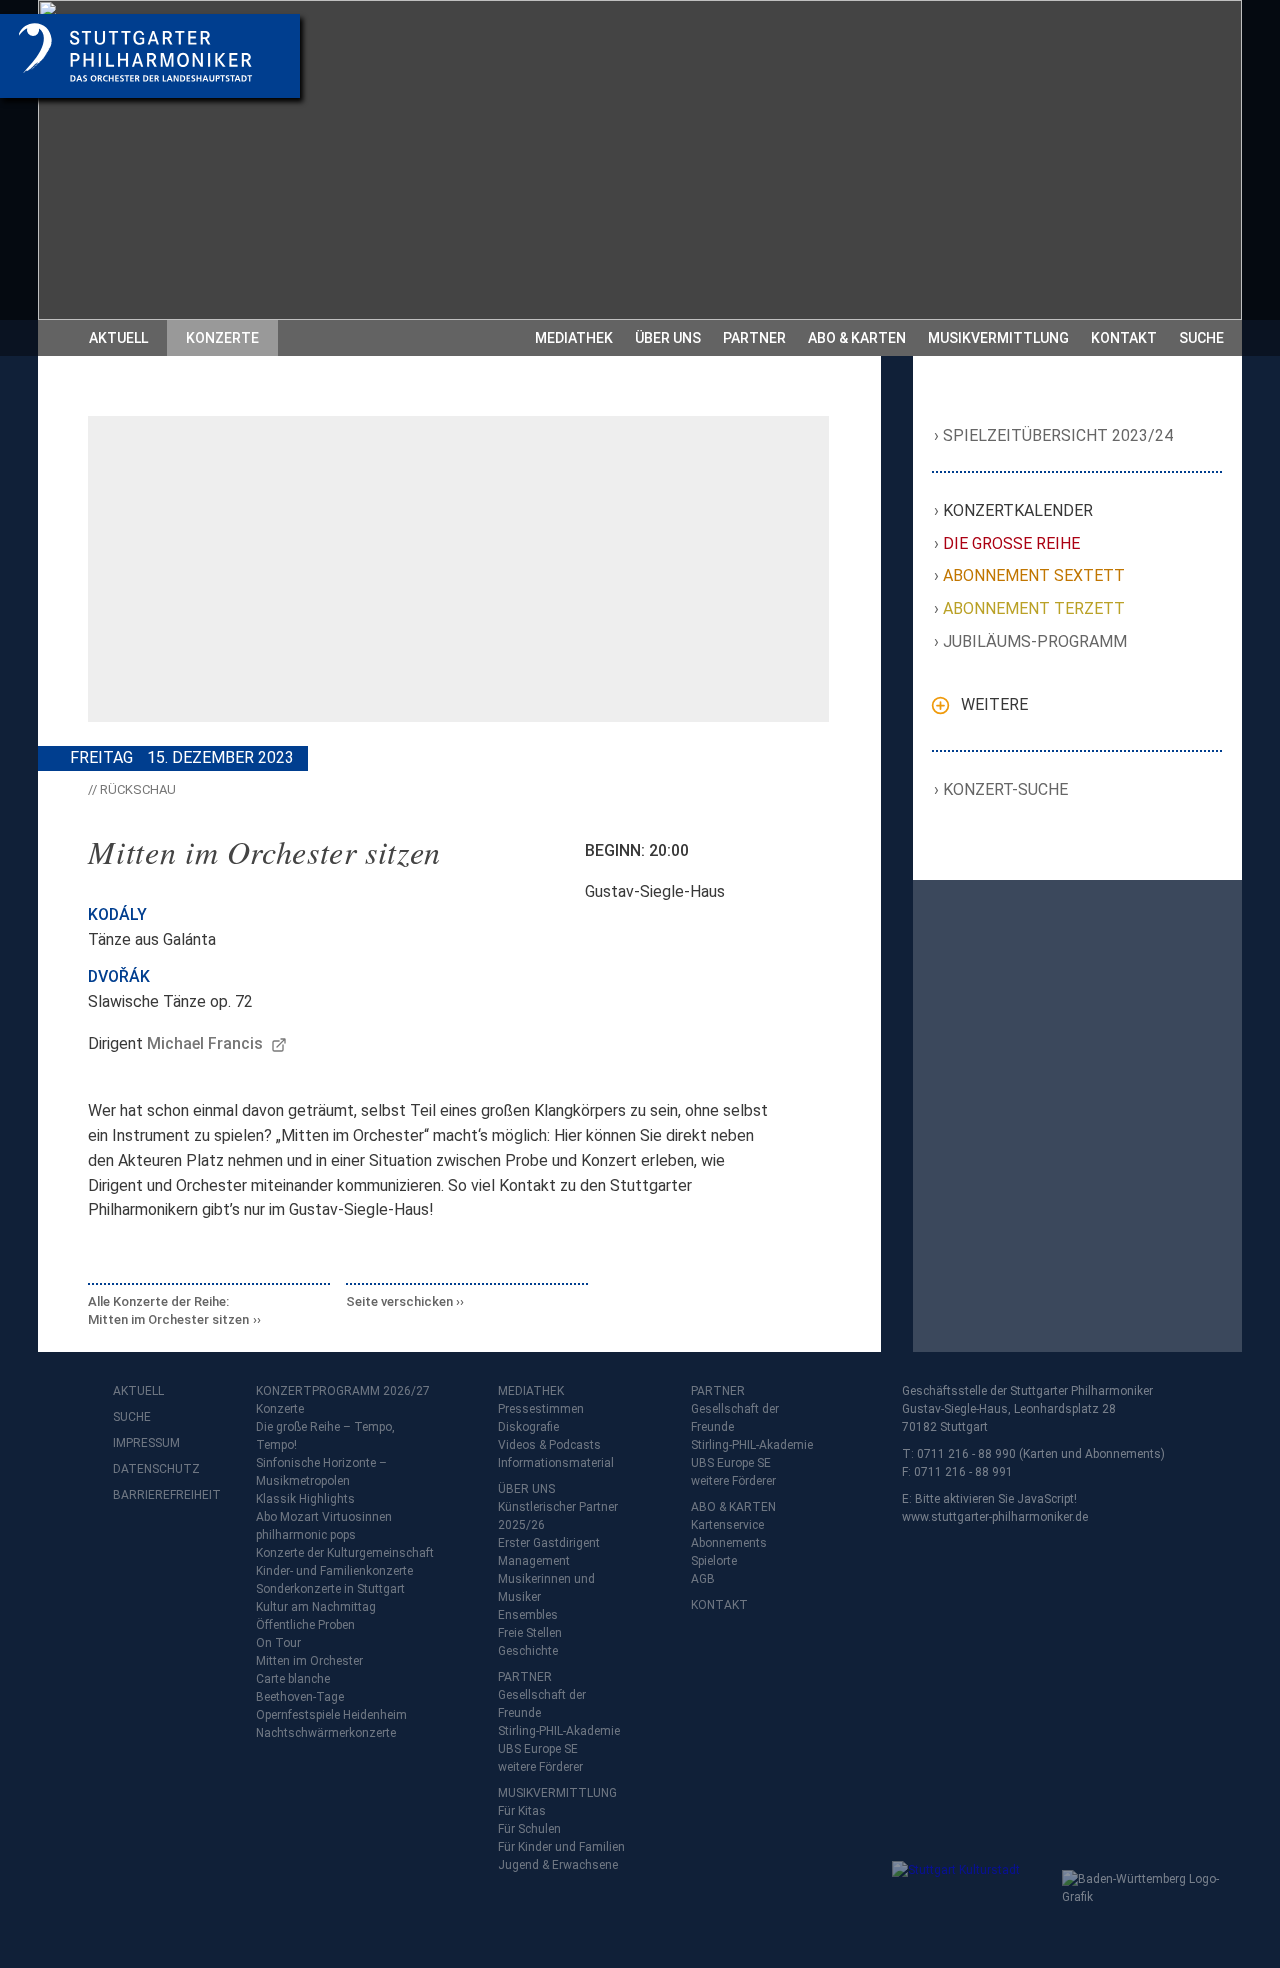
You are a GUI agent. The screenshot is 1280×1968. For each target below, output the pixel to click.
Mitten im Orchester (309, 1661)
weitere (994, 704)
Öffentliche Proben (305, 1625)
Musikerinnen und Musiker (546, 1588)
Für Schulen (529, 1829)
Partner (754, 338)
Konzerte (222, 338)
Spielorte (714, 1561)
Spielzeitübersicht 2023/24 (1058, 435)
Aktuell (118, 338)
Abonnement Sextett (1034, 575)
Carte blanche (293, 1679)
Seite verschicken (399, 1301)
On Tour (278, 1643)
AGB (703, 1579)
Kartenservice (727, 1525)
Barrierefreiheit (153, 1495)
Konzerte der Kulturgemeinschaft (345, 1553)
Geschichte (528, 1651)
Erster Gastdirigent (549, 1543)
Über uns (668, 338)
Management (534, 1561)
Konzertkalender (1018, 510)
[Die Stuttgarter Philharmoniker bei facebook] (131, 1547)
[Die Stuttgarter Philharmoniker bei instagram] (175, 1547)
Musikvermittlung (998, 338)
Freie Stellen (530, 1633)
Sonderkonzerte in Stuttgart (330, 1589)
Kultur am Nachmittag (316, 1607)
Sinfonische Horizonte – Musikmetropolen (321, 1472)
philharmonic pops (306, 1535)
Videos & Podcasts (549, 1445)
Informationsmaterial (556, 1463)
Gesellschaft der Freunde (542, 1704)
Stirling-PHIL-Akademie (559, 1731)
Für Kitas (522, 1811)
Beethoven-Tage (300, 1697)
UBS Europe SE (538, 1749)
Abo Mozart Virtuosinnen (324, 1517)
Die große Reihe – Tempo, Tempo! (325, 1436)
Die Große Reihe (1012, 543)
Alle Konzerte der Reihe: (168, 1310)
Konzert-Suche (1006, 789)
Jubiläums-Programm (1035, 641)
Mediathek (574, 338)
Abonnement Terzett (1034, 608)
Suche (1201, 338)
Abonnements (729, 1543)
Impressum (146, 1443)
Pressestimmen (541, 1409)
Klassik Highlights (305, 1499)
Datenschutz (153, 1469)
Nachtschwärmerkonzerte (326, 1733)
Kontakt (1124, 338)
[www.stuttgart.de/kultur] (972, 1901)
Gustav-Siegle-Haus (655, 891)
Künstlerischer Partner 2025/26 (558, 1516)
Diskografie (528, 1427)
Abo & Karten (857, 338)
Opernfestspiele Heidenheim (331, 1715)
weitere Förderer (540, 1767)
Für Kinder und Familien (561, 1847)
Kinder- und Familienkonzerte (334, 1571)
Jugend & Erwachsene (558, 1865)
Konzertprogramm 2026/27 (343, 1391)
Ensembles (528, 1615)
